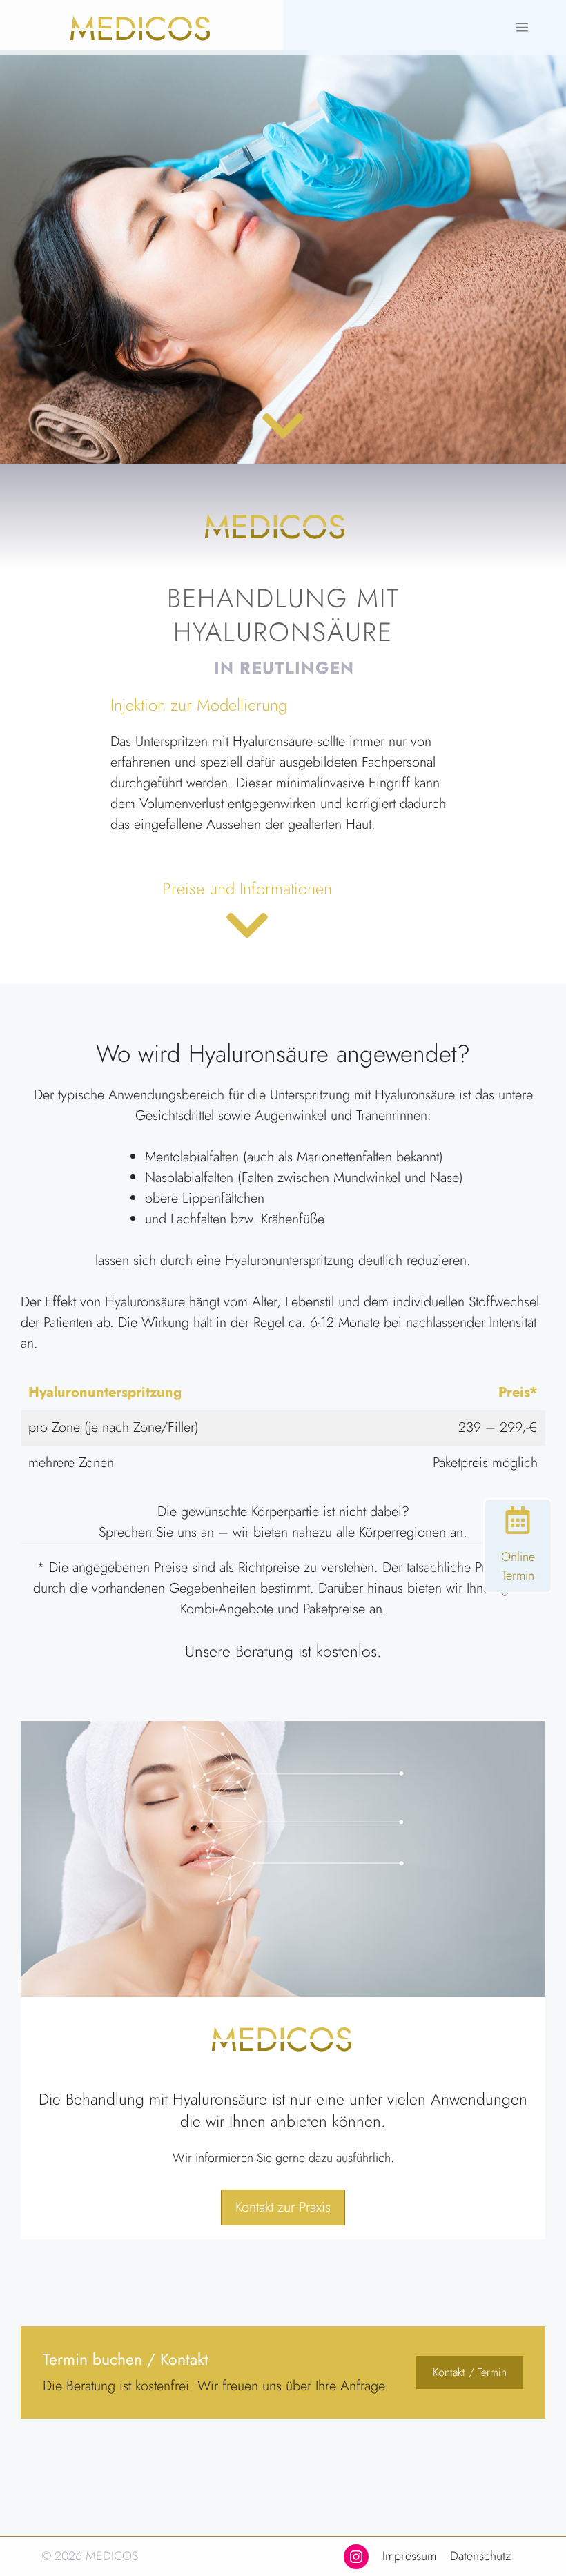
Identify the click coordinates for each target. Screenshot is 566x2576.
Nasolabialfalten (189, 1178)
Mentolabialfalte (188, 1157)
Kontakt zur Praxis (283, 2207)
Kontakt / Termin (470, 2372)
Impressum (409, 2556)
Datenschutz (480, 2556)
